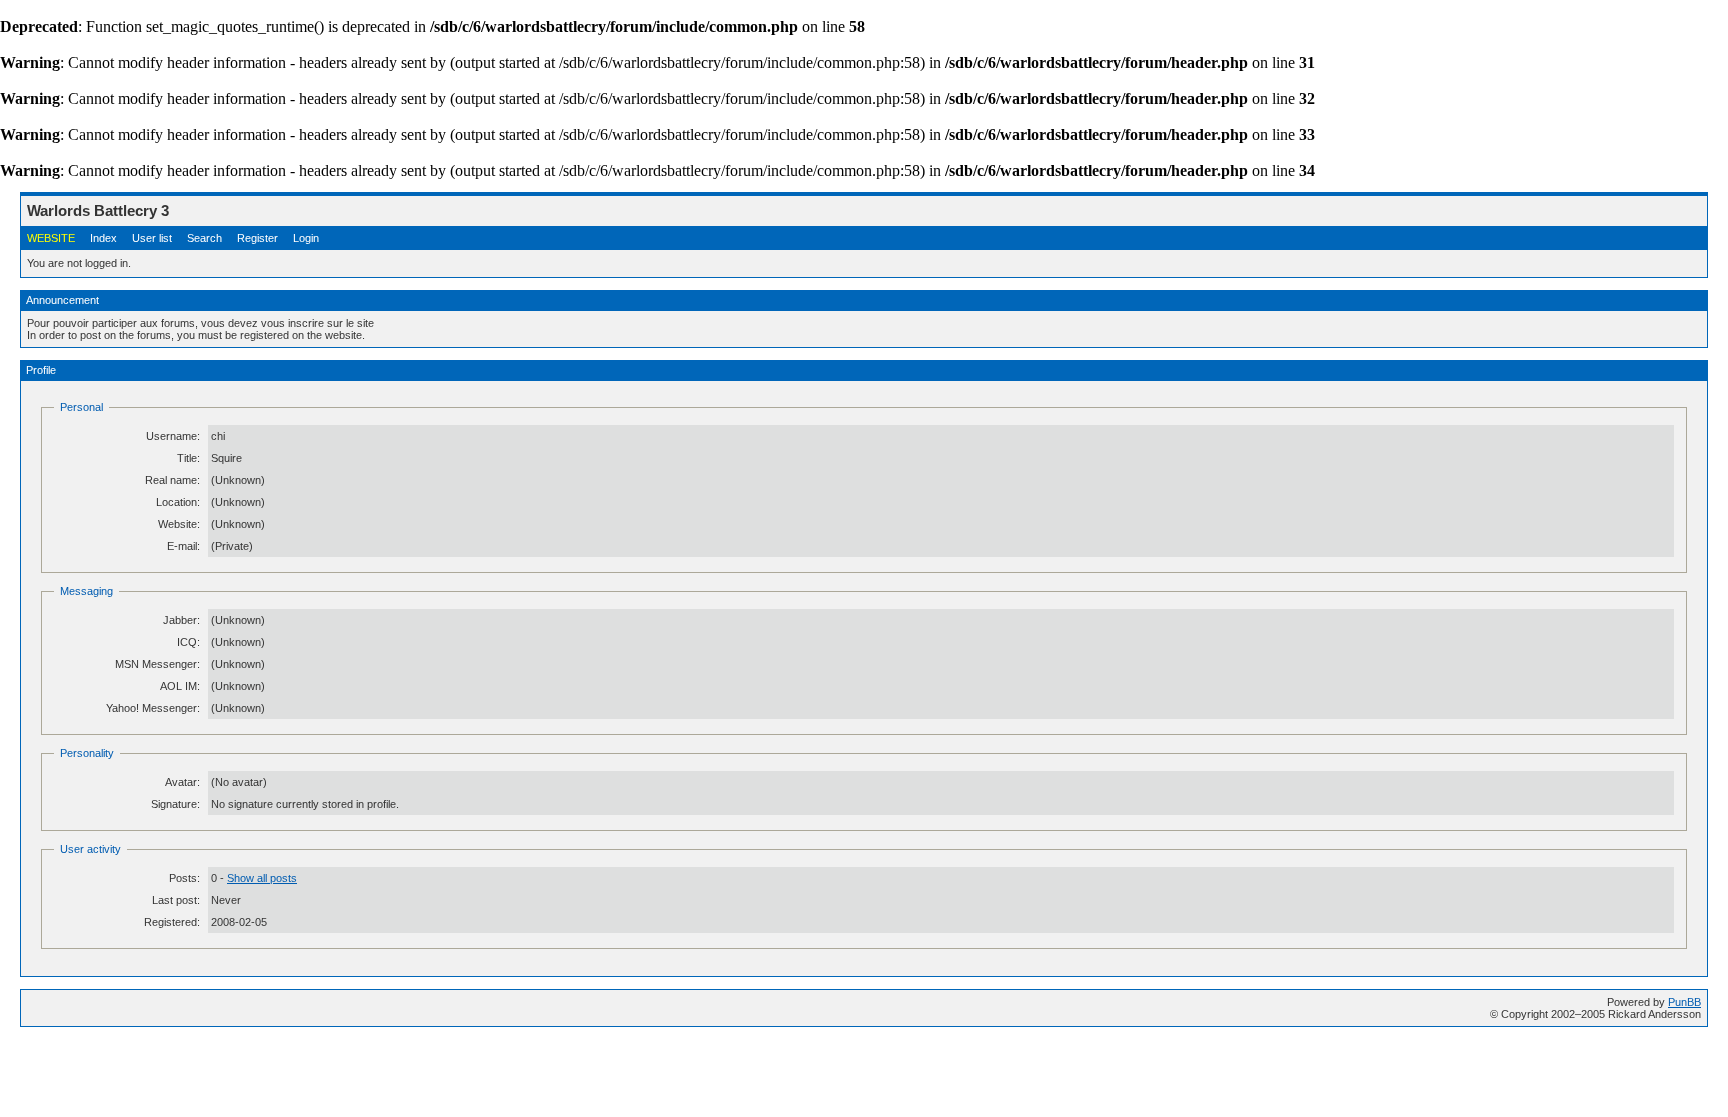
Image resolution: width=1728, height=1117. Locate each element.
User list (152, 238)
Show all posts (262, 878)
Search (204, 238)
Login (306, 238)
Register (257, 238)
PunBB (1684, 1002)
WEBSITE (51, 238)
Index (103, 238)
